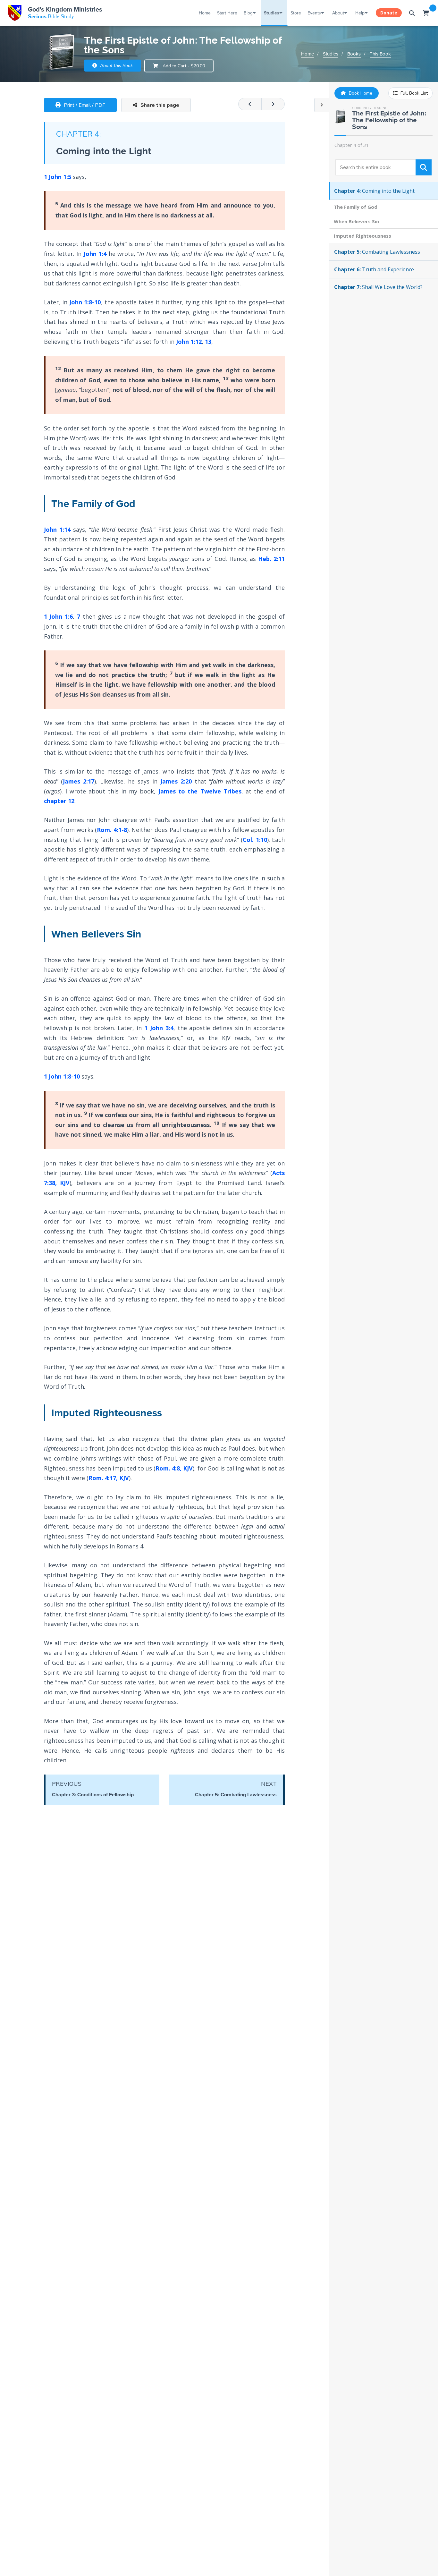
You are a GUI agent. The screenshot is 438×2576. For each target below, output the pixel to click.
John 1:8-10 (85, 302)
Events (314, 13)
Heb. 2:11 (271, 559)
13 (208, 342)
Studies (272, 13)
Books (354, 54)
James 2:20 (176, 781)
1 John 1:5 (58, 177)
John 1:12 (189, 342)
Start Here (227, 13)
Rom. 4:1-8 (112, 830)
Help (360, 13)
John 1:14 (57, 530)
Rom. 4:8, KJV (174, 1468)
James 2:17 (79, 781)
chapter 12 (59, 801)
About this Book (116, 65)
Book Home (360, 93)
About (338, 13)
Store (296, 13)
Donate (389, 13)
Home (205, 13)
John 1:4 (95, 254)
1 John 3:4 (159, 1028)
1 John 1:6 (58, 616)
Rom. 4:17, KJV (109, 1478)
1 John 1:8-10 (62, 1076)
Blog (248, 13)
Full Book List (413, 93)
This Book (380, 54)
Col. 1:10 (255, 840)
